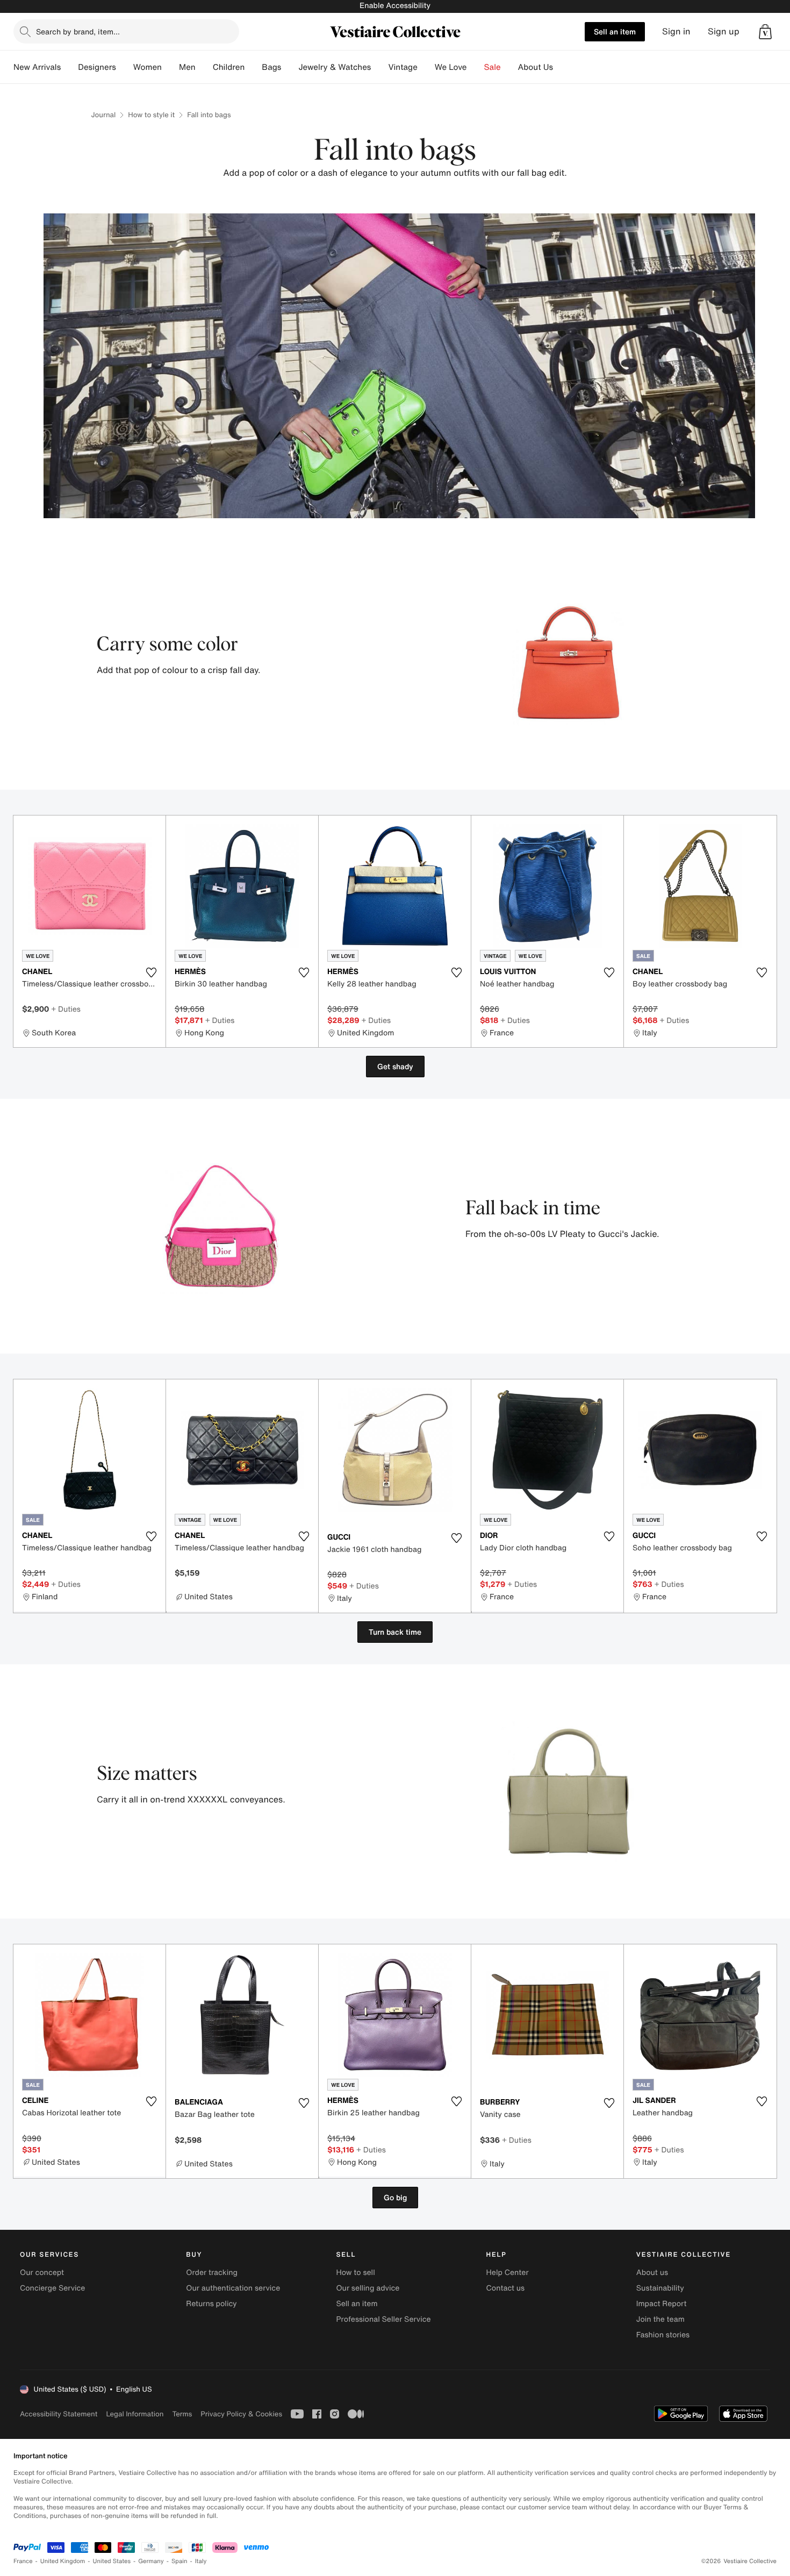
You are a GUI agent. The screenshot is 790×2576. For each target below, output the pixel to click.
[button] (765, 32)
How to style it (151, 115)
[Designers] (125, 67)
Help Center (508, 2273)
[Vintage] (426, 67)
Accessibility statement (59, 2414)
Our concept (42, 2273)
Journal (104, 115)
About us (652, 2273)
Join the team (660, 2319)
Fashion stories (663, 2335)
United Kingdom (63, 2561)
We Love (451, 67)
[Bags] (290, 67)
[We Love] (476, 67)
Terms (182, 2414)
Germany (151, 2561)
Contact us (506, 2288)
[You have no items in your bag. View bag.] (765, 32)
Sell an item (615, 31)
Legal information (135, 2414)
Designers (97, 67)
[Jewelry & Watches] (379, 67)
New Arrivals (37, 67)
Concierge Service (52, 2288)
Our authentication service (233, 2288)
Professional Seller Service (383, 2319)
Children (229, 67)
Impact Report (662, 2304)
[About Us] (562, 67)
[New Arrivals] (69, 67)
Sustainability (660, 2288)
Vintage (403, 67)
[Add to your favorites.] (151, 972)
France (23, 2561)
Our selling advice (368, 2288)
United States (112, 2561)
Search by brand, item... (78, 31)
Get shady (395, 1066)
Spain (179, 2561)
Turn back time (395, 1632)
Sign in (676, 31)
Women (148, 67)
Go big (395, 2197)
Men (187, 67)
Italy (201, 2561)
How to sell (355, 2273)
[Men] (204, 67)
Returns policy (211, 2304)
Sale (493, 67)
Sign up (724, 31)
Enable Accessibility (395, 6)
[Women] (170, 67)
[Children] (253, 67)
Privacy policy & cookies (241, 2414)
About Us (536, 67)
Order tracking (212, 2273)
